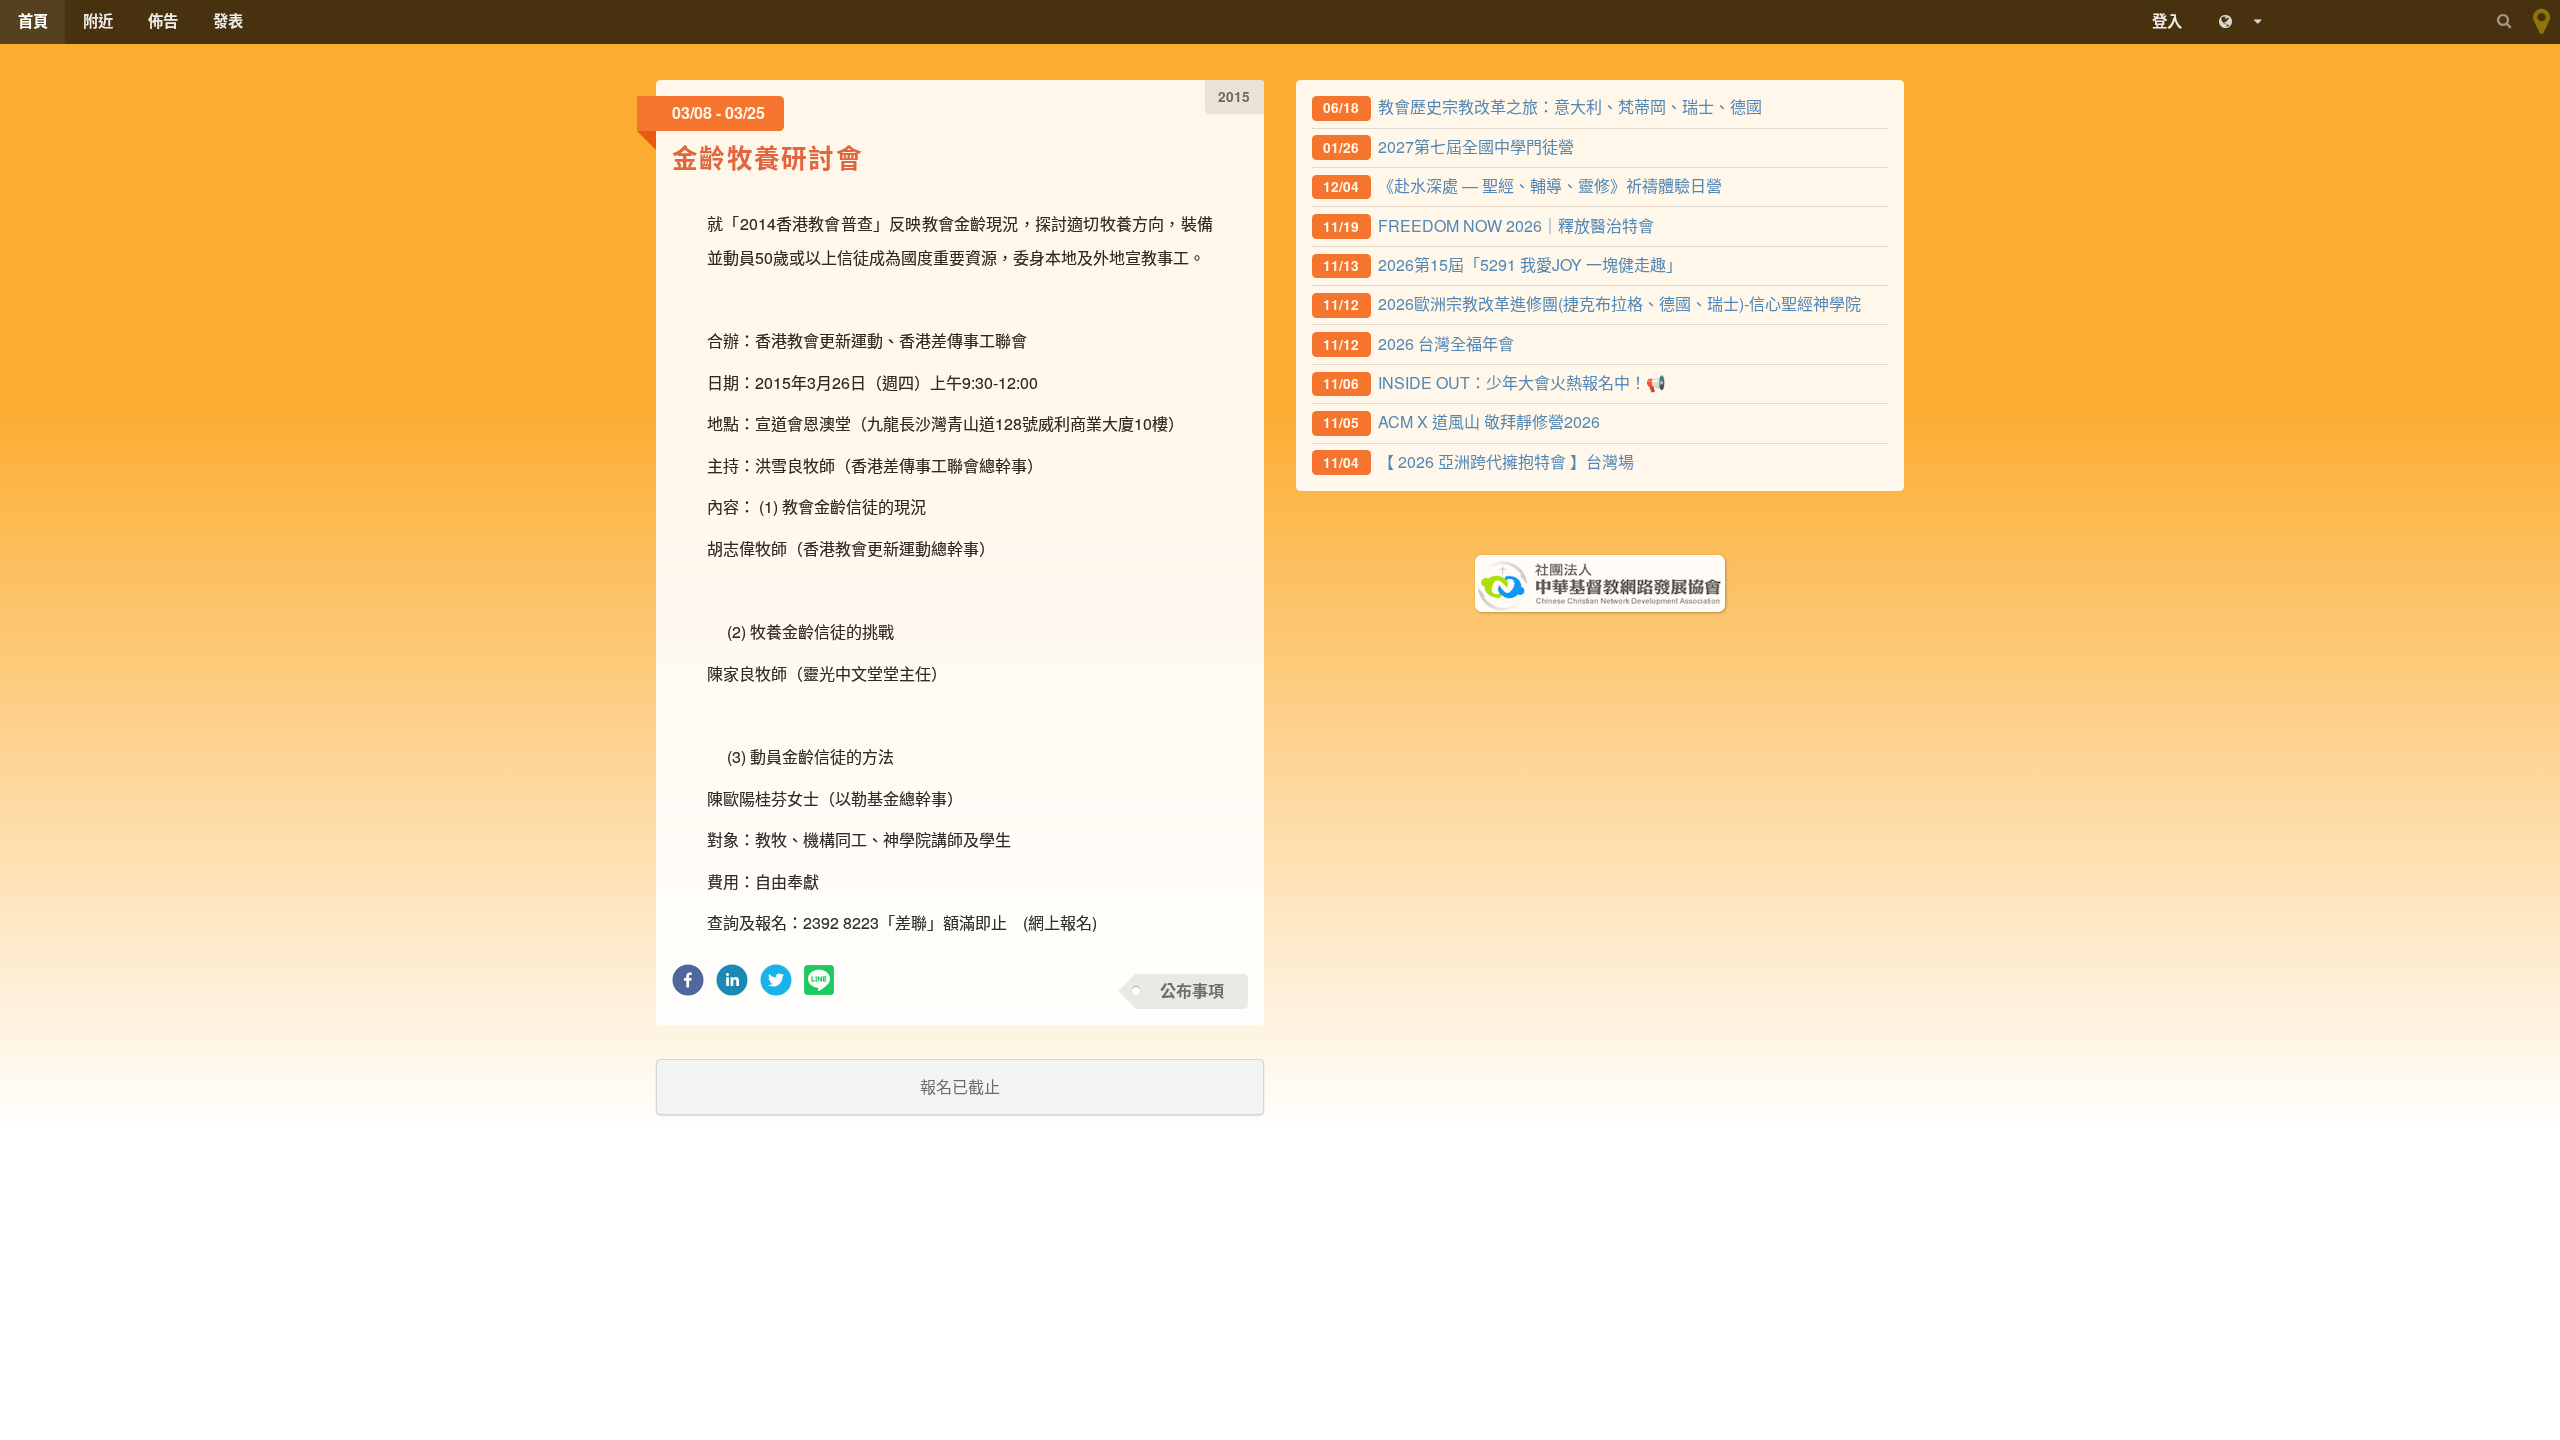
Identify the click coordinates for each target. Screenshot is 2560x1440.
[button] (688, 985)
